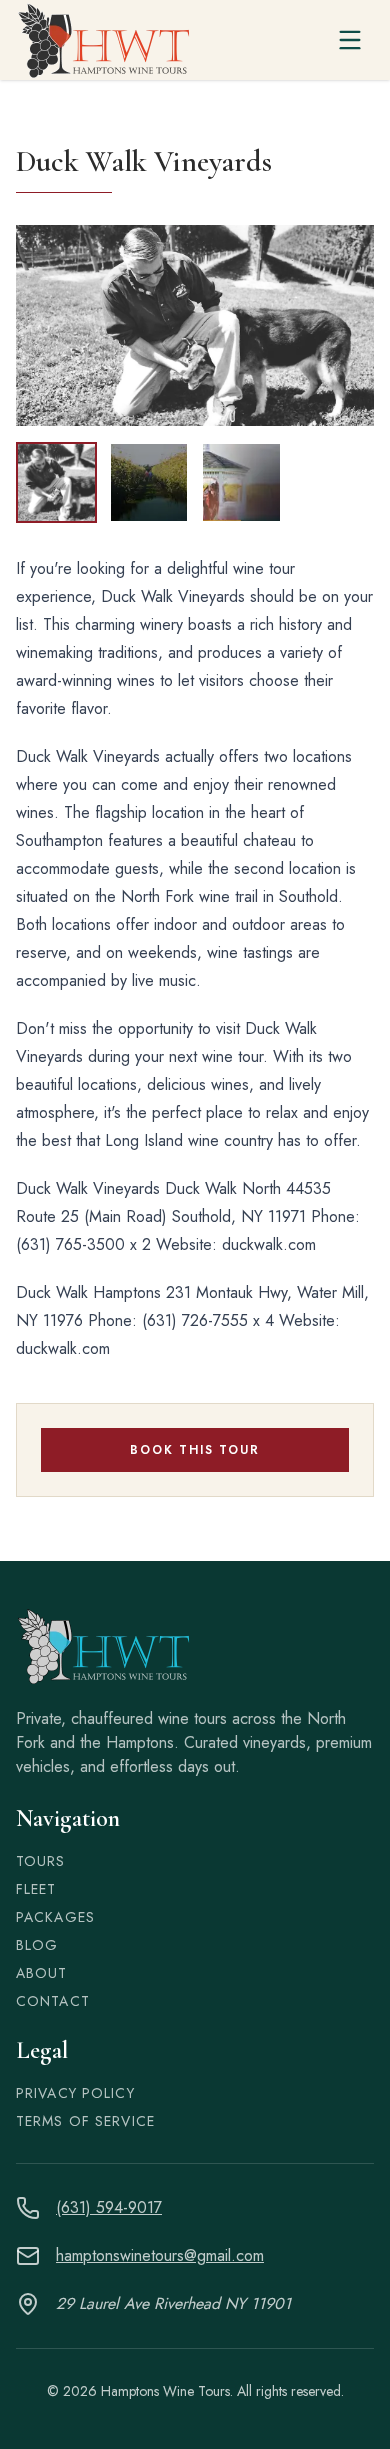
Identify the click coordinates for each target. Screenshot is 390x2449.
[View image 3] (241, 482)
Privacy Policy (75, 2093)
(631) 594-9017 (109, 2207)
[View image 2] (149, 482)
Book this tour (194, 1450)
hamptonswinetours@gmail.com (160, 2255)
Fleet (36, 1889)
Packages (55, 1917)
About (42, 1973)
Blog (37, 1945)
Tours (41, 1861)
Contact (53, 2001)
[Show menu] (350, 40)
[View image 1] (56, 482)
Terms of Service (85, 2121)
